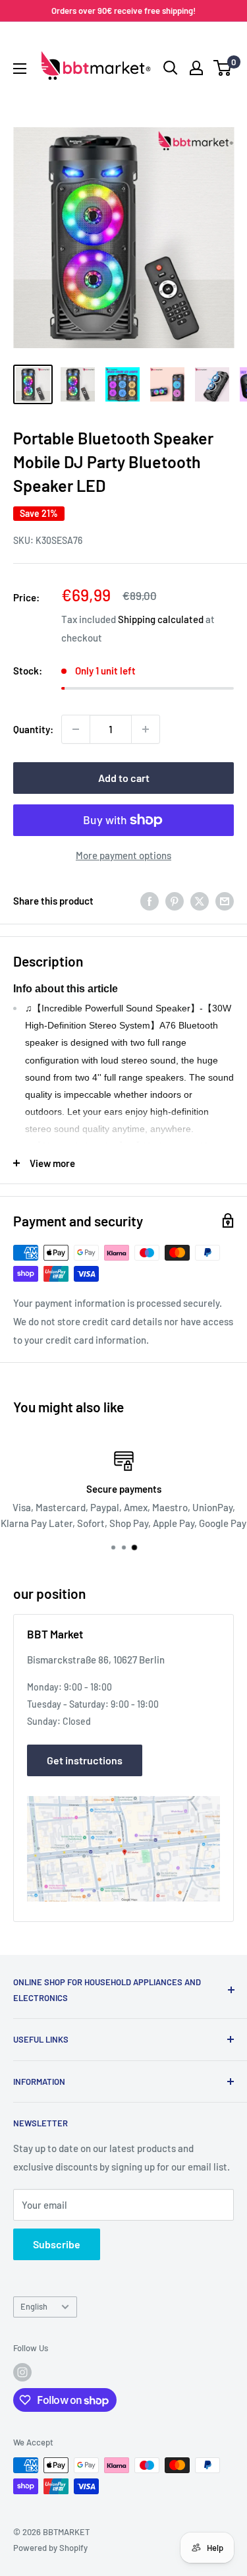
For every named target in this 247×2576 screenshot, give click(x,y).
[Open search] (171, 68)
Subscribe (57, 2244)
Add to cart (124, 778)
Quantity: (33, 729)
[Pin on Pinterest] (175, 901)
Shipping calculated (161, 619)
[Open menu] (20, 69)
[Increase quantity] (146, 729)
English (34, 2306)
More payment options (123, 855)
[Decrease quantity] (76, 729)
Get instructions (85, 1760)
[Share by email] (225, 901)
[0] (223, 68)
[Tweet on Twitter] (200, 901)
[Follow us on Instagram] (22, 2372)
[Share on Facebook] (150, 901)
